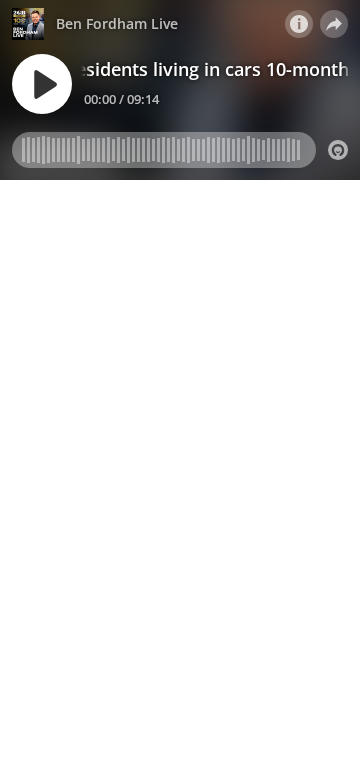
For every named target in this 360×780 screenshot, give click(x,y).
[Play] (42, 84)
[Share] (334, 24)
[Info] (299, 24)
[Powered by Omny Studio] (338, 150)
